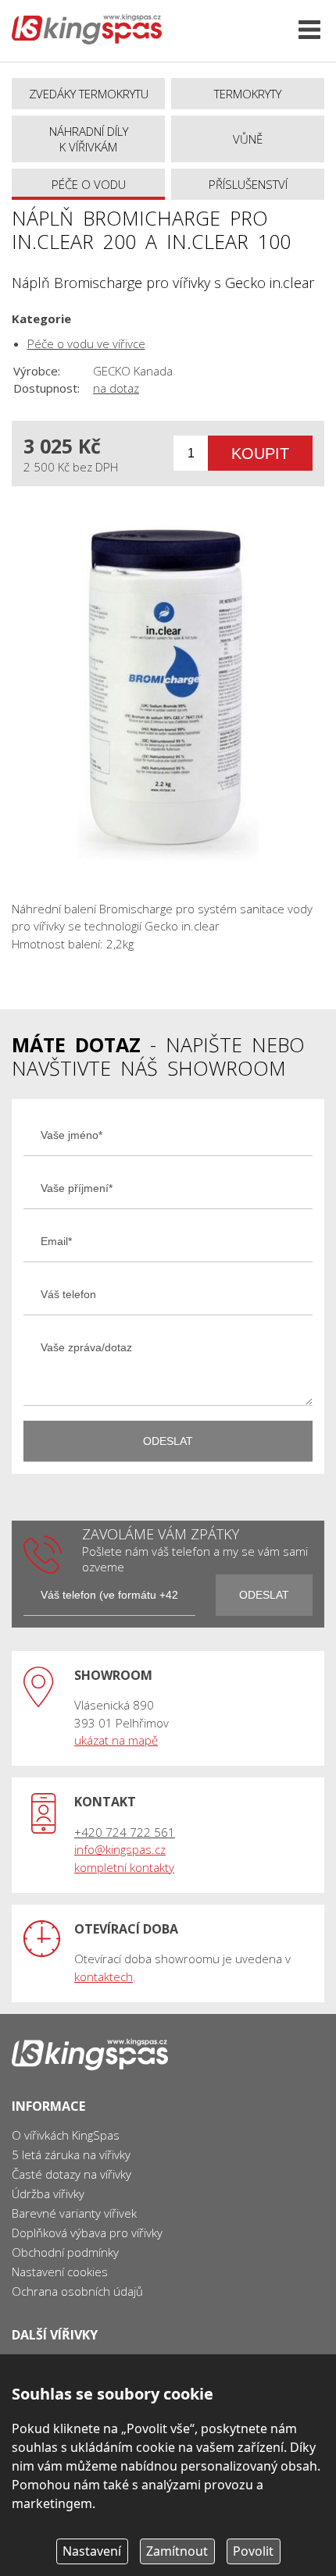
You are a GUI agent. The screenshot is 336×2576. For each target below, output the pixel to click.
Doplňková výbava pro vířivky (87, 2233)
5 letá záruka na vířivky (71, 2154)
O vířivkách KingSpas (66, 2135)
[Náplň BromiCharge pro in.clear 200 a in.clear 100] (168, 693)
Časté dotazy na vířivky (71, 2174)
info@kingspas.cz (120, 1849)
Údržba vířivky (48, 2194)
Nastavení (92, 2551)
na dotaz (116, 388)
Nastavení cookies (60, 2272)
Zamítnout (177, 2551)
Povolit (253, 2551)
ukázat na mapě (116, 1740)
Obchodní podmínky (65, 2252)
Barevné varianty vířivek (74, 2213)
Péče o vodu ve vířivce (86, 343)
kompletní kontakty (124, 1867)
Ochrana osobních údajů (77, 2291)
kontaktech (104, 1976)
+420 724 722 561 (125, 1832)
